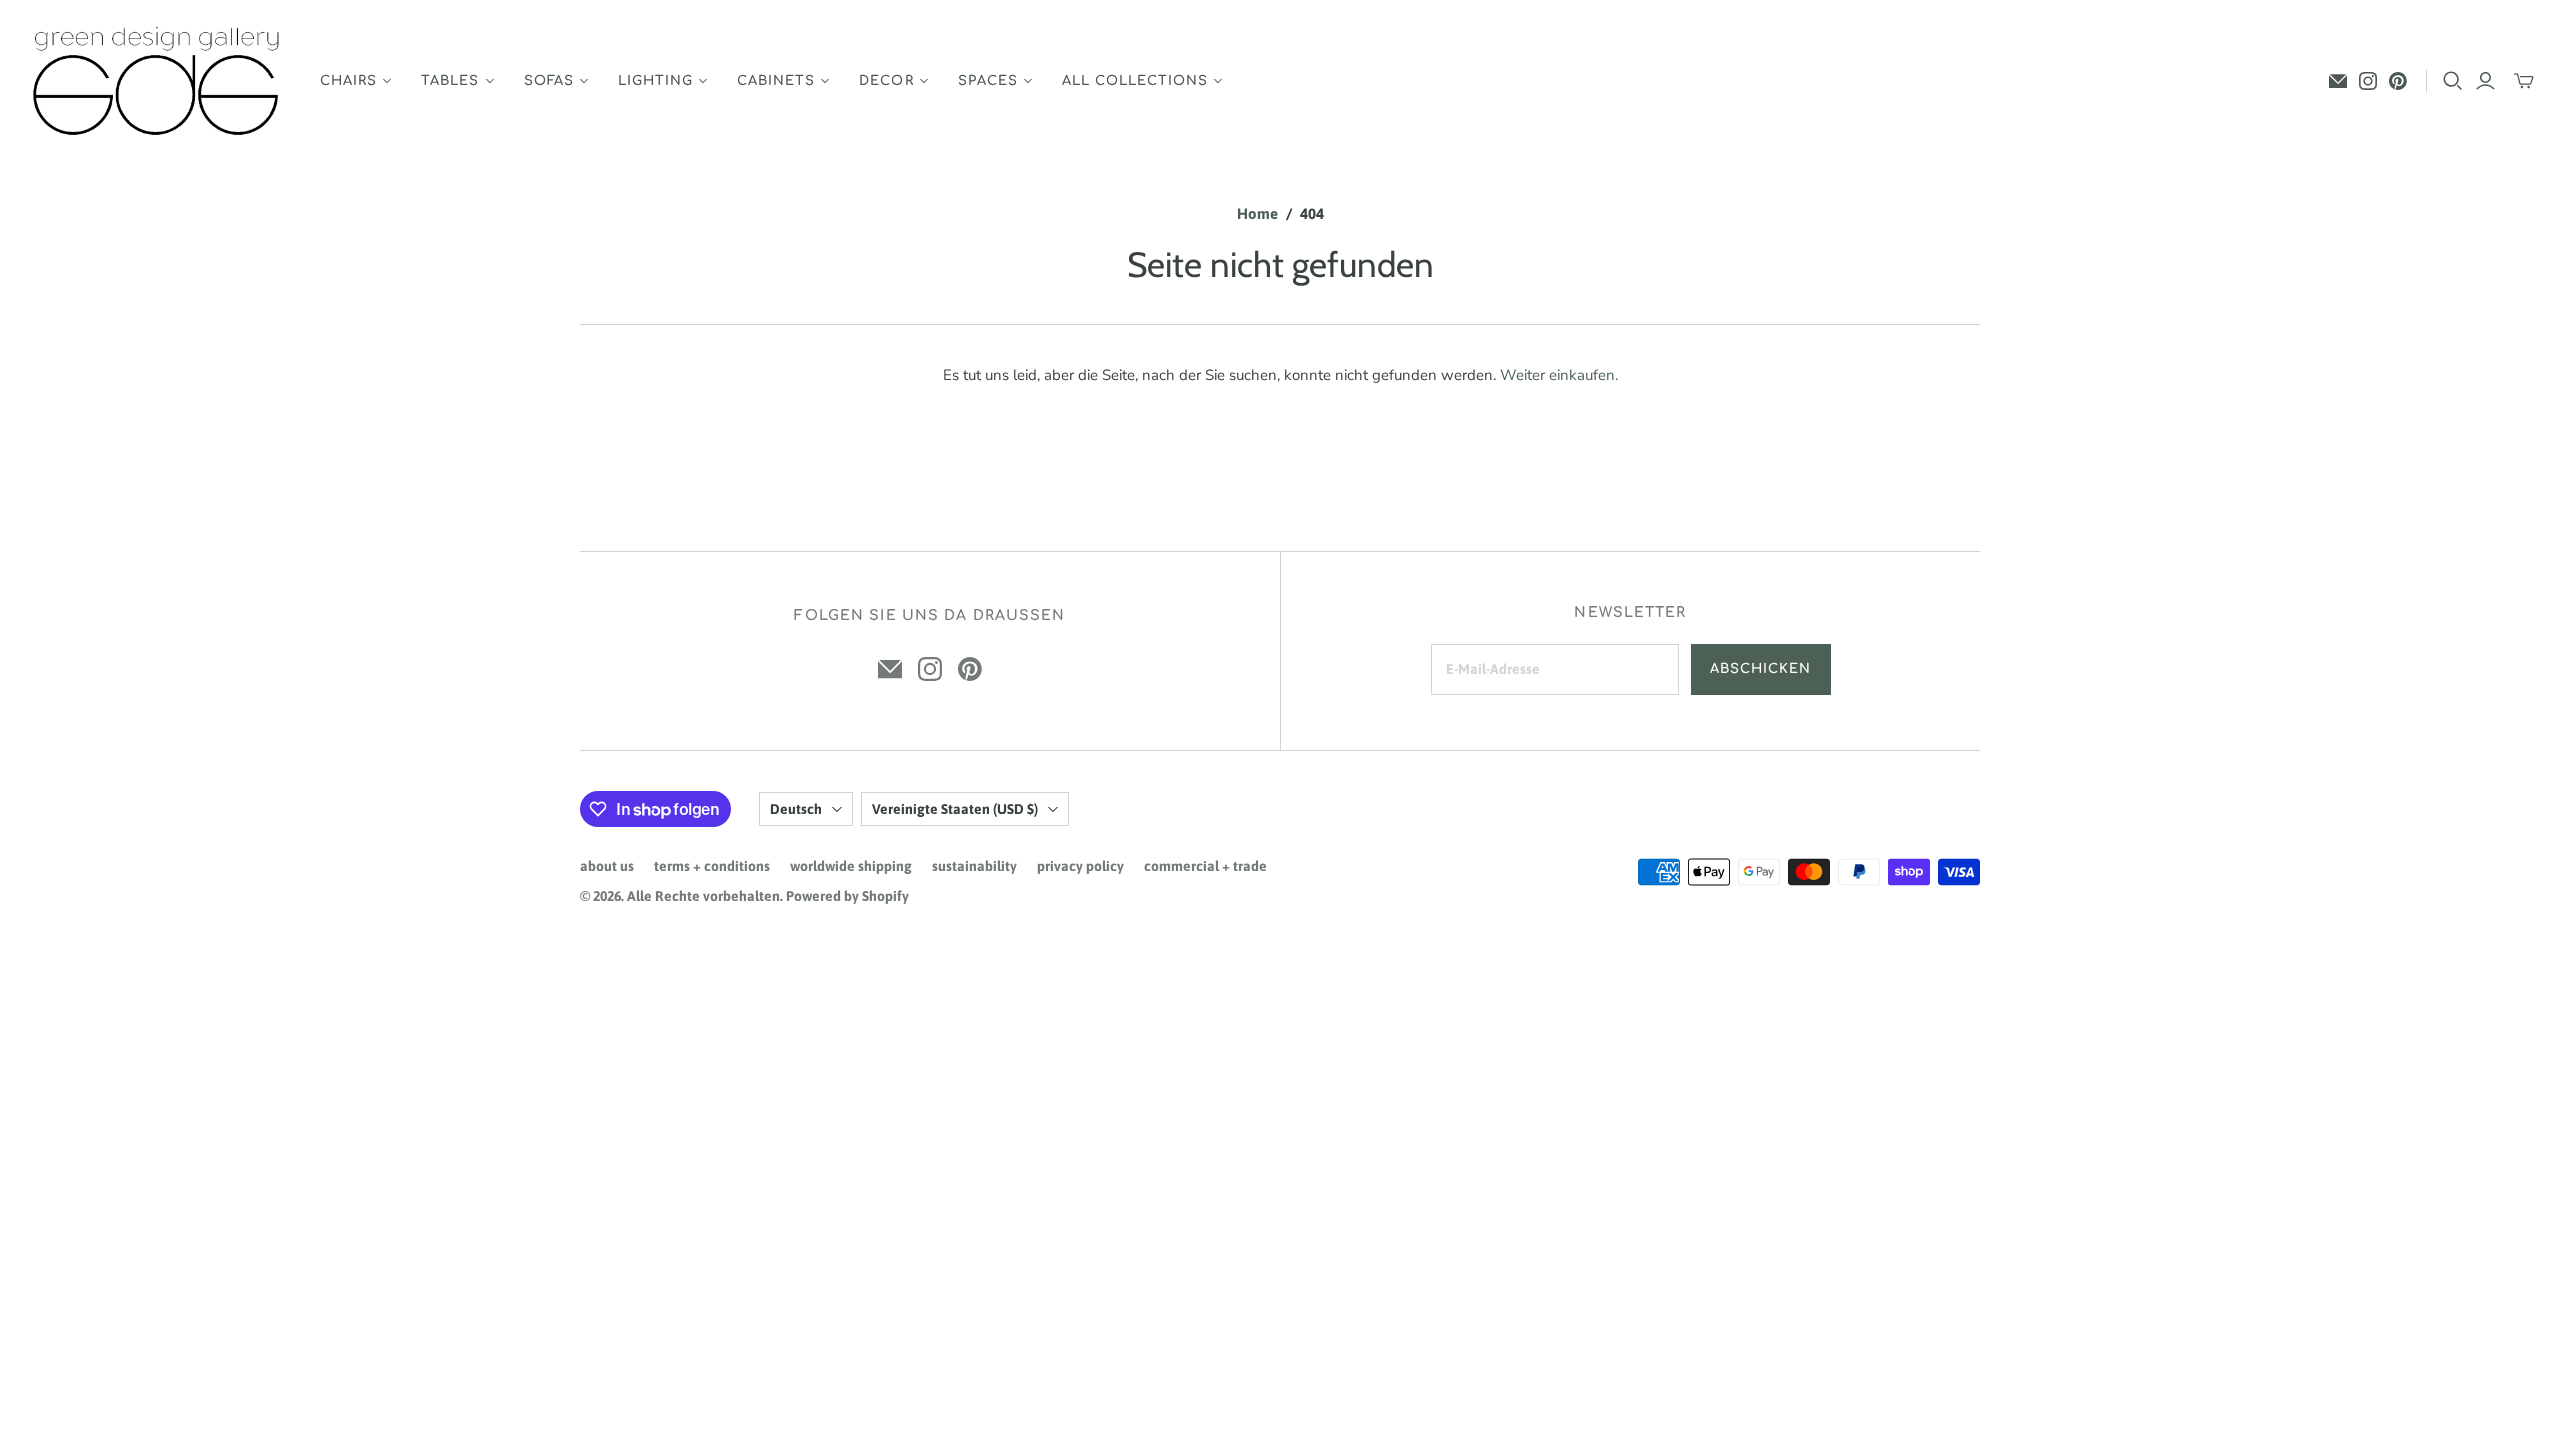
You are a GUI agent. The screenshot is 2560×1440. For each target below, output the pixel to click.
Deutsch (796, 809)
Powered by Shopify (847, 896)
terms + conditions (712, 866)
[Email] (2338, 81)
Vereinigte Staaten (955, 809)
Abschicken (1760, 669)
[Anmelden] (2485, 81)
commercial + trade (1205, 866)
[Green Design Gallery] (157, 81)
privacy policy (1080, 866)
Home (1257, 213)
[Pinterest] (2398, 81)
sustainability (974, 866)
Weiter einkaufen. (1559, 375)
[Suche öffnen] (2453, 81)
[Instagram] (2368, 81)
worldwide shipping (851, 866)
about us (607, 866)
